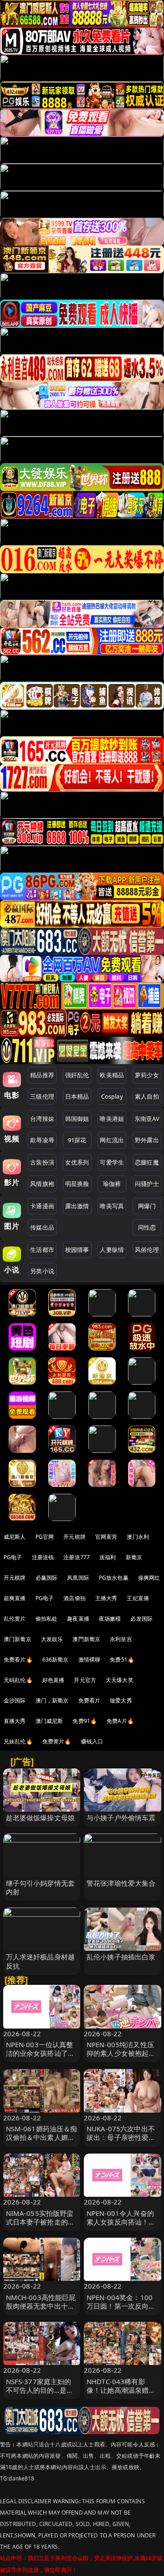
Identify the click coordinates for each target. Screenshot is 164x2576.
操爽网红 (149, 1578)
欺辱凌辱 (42, 1140)
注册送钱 (43, 1557)
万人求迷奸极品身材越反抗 (41, 1961)
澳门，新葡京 (52, 1700)
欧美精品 (112, 1075)
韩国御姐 (77, 1119)
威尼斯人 (15, 1537)
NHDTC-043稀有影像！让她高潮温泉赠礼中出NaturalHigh (121, 2390)
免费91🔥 (85, 1721)
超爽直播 (15, 1598)
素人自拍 (147, 1096)
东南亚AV (147, 1119)
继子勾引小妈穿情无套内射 (41, 1887)
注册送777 (77, 1557)
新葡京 (134, 1557)
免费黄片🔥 (57, 1741)
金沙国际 (15, 1700)
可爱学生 (112, 1162)
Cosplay (112, 1096)
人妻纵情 (112, 1250)
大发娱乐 (52, 1639)
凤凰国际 (78, 1578)
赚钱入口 (92, 1741)
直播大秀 (15, 1721)
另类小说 (42, 1271)
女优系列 (77, 1162)
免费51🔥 (122, 1660)
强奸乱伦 (77, 1075)
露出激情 (77, 1206)
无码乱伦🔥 (18, 1680)
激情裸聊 (90, 1660)
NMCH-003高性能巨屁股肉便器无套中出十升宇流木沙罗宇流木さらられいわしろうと (41, 2310)
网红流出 (112, 1140)
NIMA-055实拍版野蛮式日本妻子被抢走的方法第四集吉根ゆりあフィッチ (41, 2226)
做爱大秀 (121, 1700)
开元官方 (85, 1680)
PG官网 (45, 1537)
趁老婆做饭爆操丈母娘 (41, 1818)
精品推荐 (42, 1075)
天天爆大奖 (120, 1680)
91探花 (77, 1140)
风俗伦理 (147, 1250)
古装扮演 (42, 1162)
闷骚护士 (147, 1184)
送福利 (108, 1557)
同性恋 (147, 1227)
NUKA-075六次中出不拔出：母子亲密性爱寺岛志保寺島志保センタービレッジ (121, 2142)
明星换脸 (77, 1184)
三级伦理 (42, 1096)
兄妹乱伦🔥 (18, 1741)
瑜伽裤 (112, 1184)
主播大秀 (106, 1598)
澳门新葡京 (18, 1639)
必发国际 (141, 1619)
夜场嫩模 (110, 1619)
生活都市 (42, 1250)
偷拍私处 (47, 1619)
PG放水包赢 (114, 1578)
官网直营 (106, 1537)
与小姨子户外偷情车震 (121, 1818)
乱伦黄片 (15, 1619)
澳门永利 (138, 1537)
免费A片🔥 (120, 1721)
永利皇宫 (121, 1639)
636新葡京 (56, 1660)
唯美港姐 (112, 1119)
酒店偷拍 (74, 1598)
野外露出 (147, 1140)
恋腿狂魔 (147, 1162)
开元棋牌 (74, 1537)
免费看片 (90, 1700)
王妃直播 (138, 1598)
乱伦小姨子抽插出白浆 (121, 1957)
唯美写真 (112, 1206)
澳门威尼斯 (49, 1721)
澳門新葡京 (86, 1639)
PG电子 (13, 1557)
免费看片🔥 (18, 1660)
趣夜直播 (78, 1619)
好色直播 (54, 1680)
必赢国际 (47, 1578)
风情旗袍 (42, 1184)
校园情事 (77, 1250)
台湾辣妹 (42, 1119)
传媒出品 (42, 1227)
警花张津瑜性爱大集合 (121, 1883)
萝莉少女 (147, 1075)
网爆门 (147, 1206)
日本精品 (77, 1096)
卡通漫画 (42, 1206)
